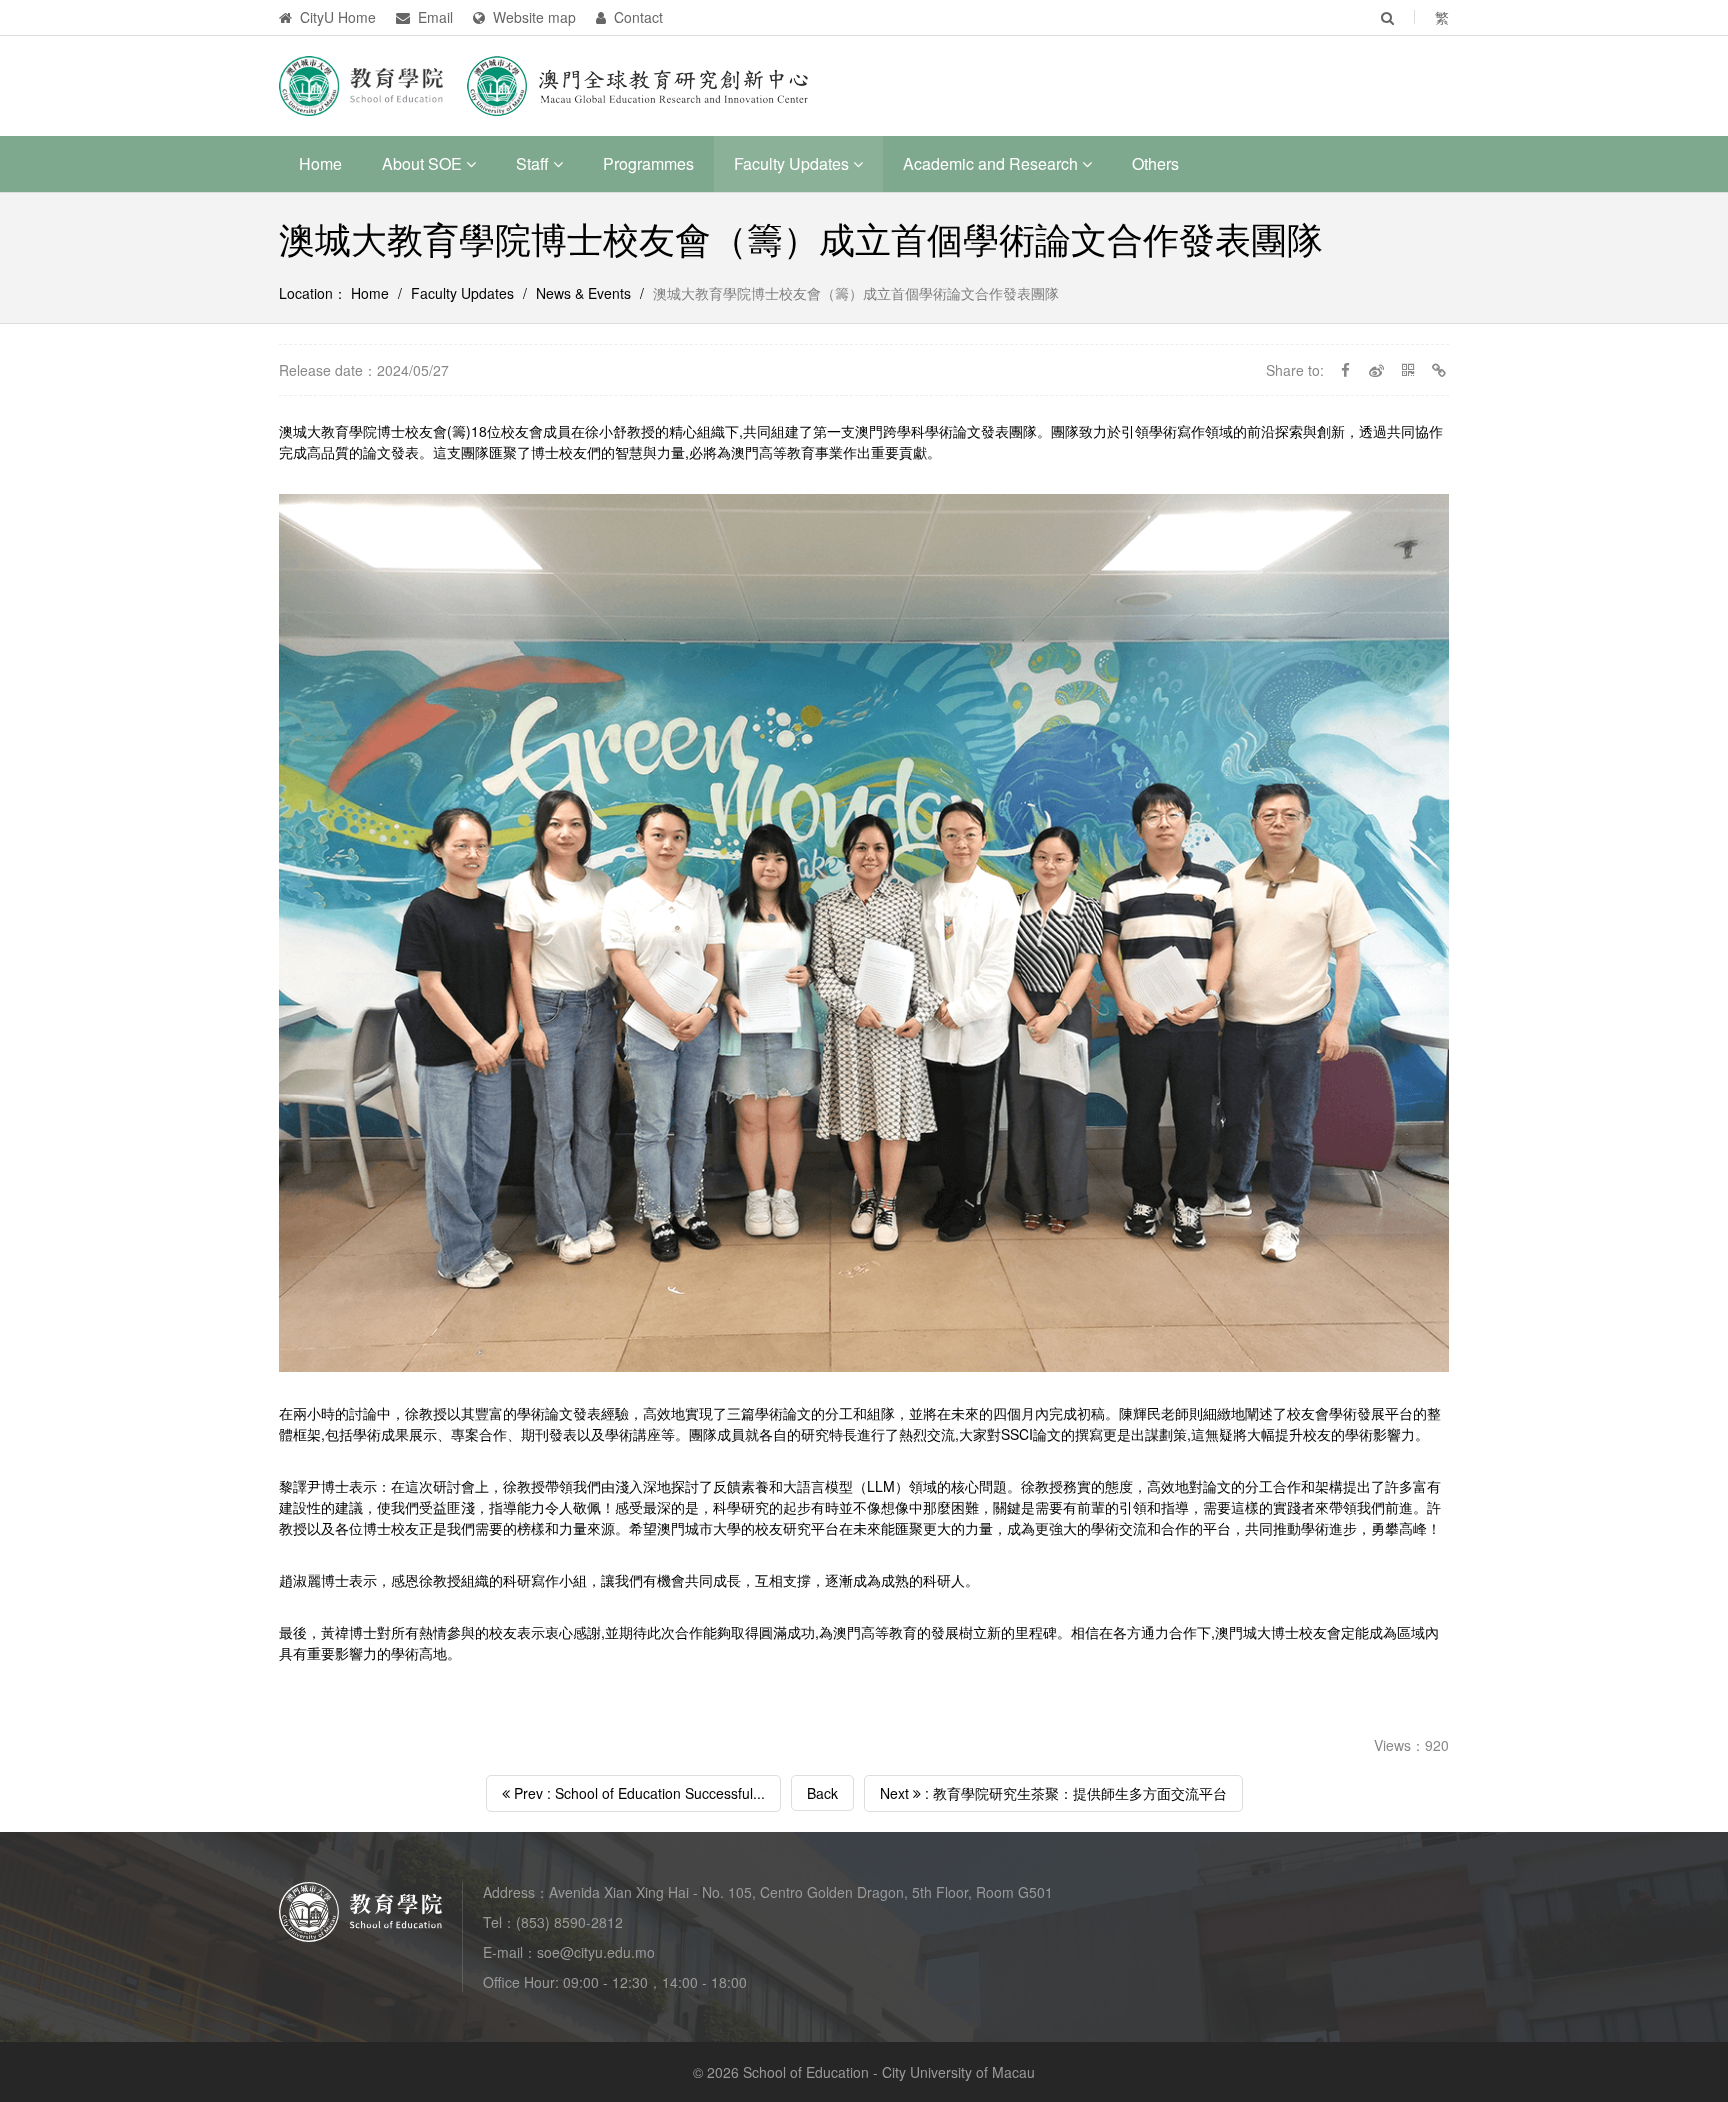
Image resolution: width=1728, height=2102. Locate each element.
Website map (532, 17)
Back (822, 1793)
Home (320, 163)
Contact (636, 17)
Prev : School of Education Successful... (637, 1793)
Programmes (648, 163)
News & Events (583, 293)
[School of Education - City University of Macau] (361, 84)
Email (433, 17)
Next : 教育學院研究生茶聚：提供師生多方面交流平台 (1053, 1793)
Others (1155, 163)
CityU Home (336, 17)
